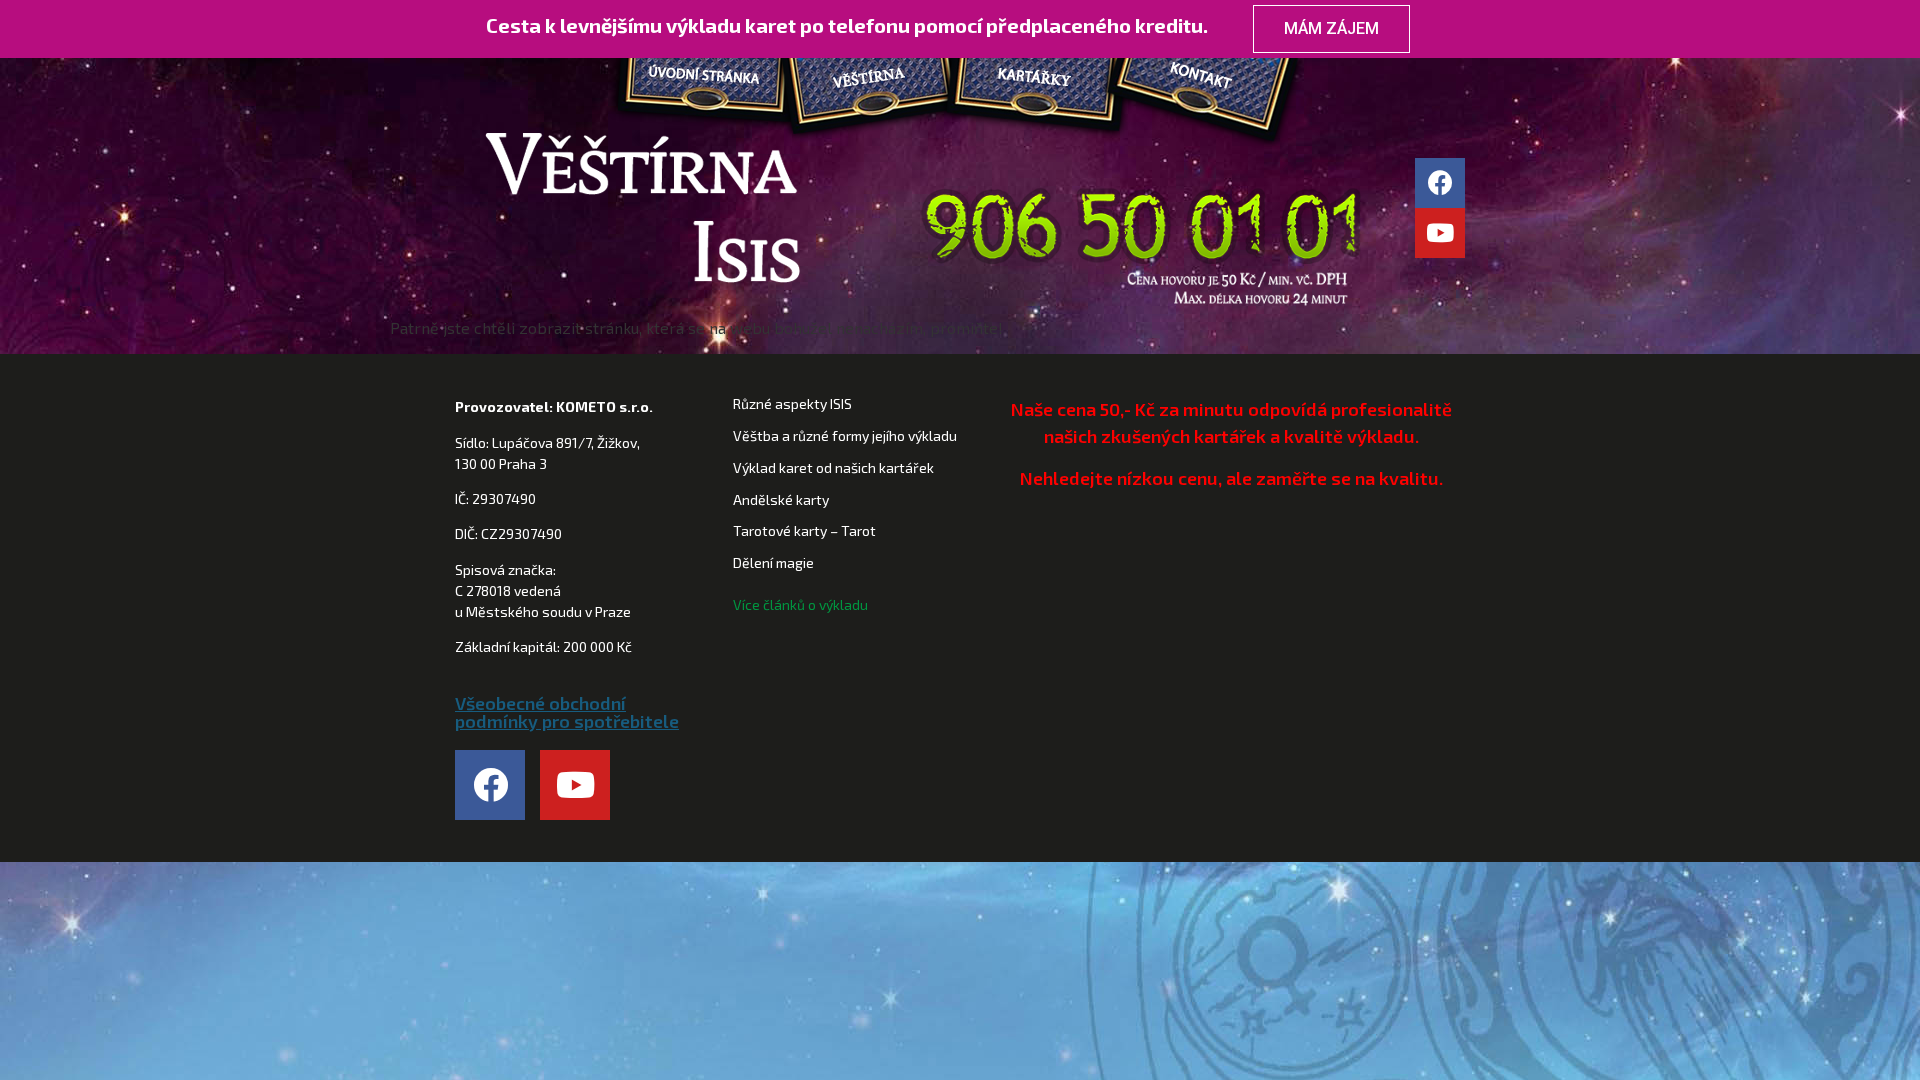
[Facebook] (1440, 183)
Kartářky (1034, 80)
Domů (714, 80)
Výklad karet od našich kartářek (833, 467)
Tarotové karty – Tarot (804, 530)
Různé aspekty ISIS (792, 403)
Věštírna (869, 80)
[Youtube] (1440, 233)
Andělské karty (781, 499)
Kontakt (1198, 80)
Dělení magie (773, 562)
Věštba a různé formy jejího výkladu (845, 435)
